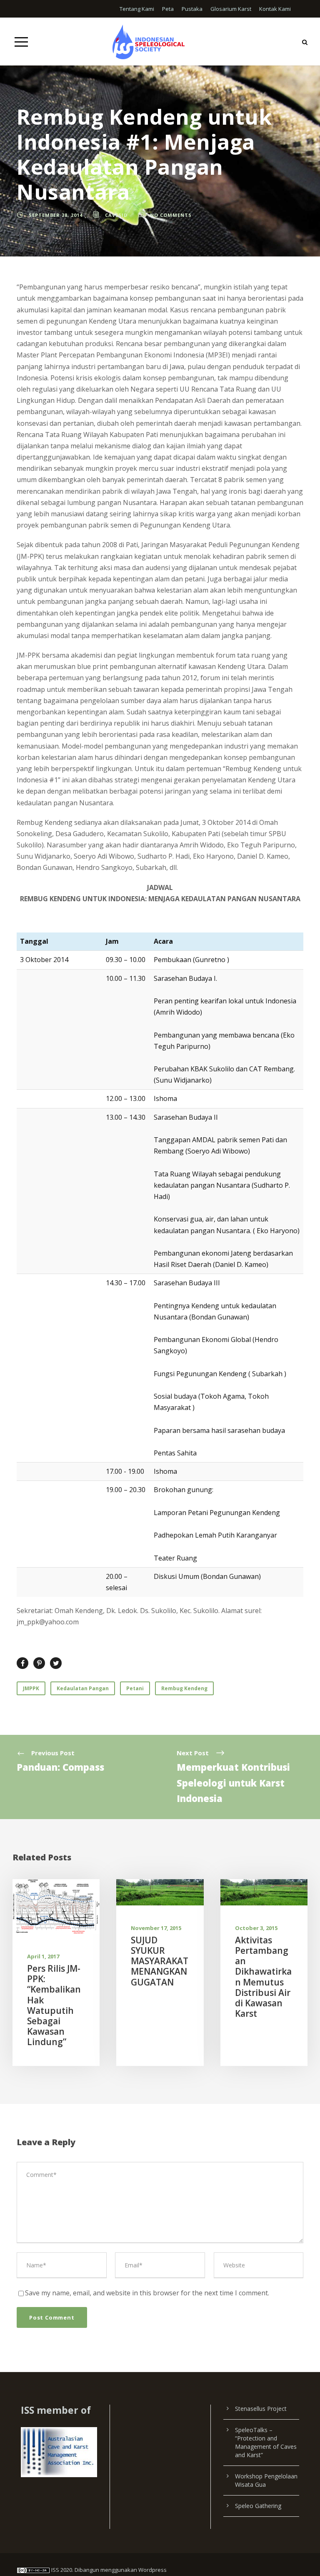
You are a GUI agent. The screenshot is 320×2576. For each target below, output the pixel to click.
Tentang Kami (137, 9)
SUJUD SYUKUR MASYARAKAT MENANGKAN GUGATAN (160, 1961)
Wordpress (152, 2570)
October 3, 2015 (256, 1928)
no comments (171, 215)
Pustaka (192, 9)
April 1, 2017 (43, 1956)
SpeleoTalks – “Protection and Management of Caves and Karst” (266, 2442)
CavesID (116, 215)
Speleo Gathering (258, 2506)
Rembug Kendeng (184, 1688)
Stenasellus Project (261, 2409)
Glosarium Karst (231, 9)
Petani (135, 1688)
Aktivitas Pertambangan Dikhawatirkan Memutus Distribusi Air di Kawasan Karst (263, 1977)
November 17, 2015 (156, 1928)
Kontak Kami (275, 9)
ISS (55, 2570)
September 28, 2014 (56, 215)
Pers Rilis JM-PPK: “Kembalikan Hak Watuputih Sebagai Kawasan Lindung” (54, 2005)
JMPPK (31, 1688)
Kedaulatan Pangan (83, 1688)
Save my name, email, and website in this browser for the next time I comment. (147, 2293)
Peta (168, 9)
